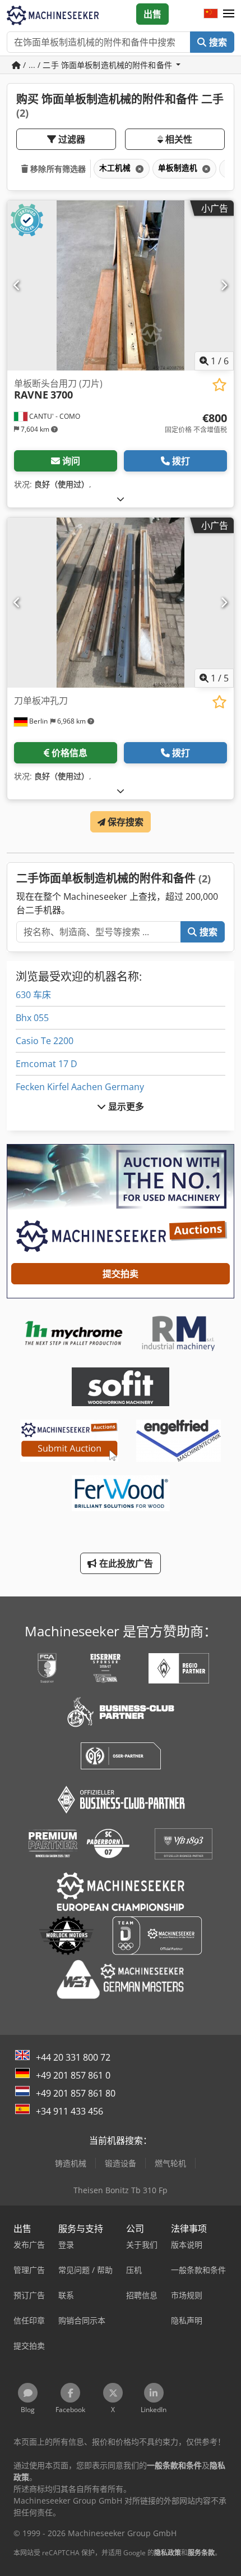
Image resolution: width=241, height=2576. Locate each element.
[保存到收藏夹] (219, 385)
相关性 (178, 139)
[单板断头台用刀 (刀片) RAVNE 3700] (121, 285)
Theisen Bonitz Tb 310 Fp (121, 2190)
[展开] (121, 499)
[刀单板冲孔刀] (121, 603)
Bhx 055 (32, 1018)
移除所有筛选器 (57, 169)
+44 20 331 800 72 (73, 2057)
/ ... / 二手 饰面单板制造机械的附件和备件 (98, 65)
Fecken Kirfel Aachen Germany (80, 1087)
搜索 (217, 42)
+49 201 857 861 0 (73, 2075)
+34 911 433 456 (69, 2111)
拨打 (181, 461)
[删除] (138, 169)
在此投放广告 (125, 1563)
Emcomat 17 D (47, 1064)
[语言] (211, 14)
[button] (229, 14)
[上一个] (17, 285)
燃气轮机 (170, 2163)
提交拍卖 (121, 1274)
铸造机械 (71, 2163)
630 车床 (33, 995)
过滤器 (71, 139)
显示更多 (125, 1106)
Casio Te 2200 (45, 1041)
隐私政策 (168, 2553)
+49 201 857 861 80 (76, 2093)
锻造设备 (121, 2163)
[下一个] (224, 285)
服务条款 (201, 2553)
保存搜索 (125, 822)
